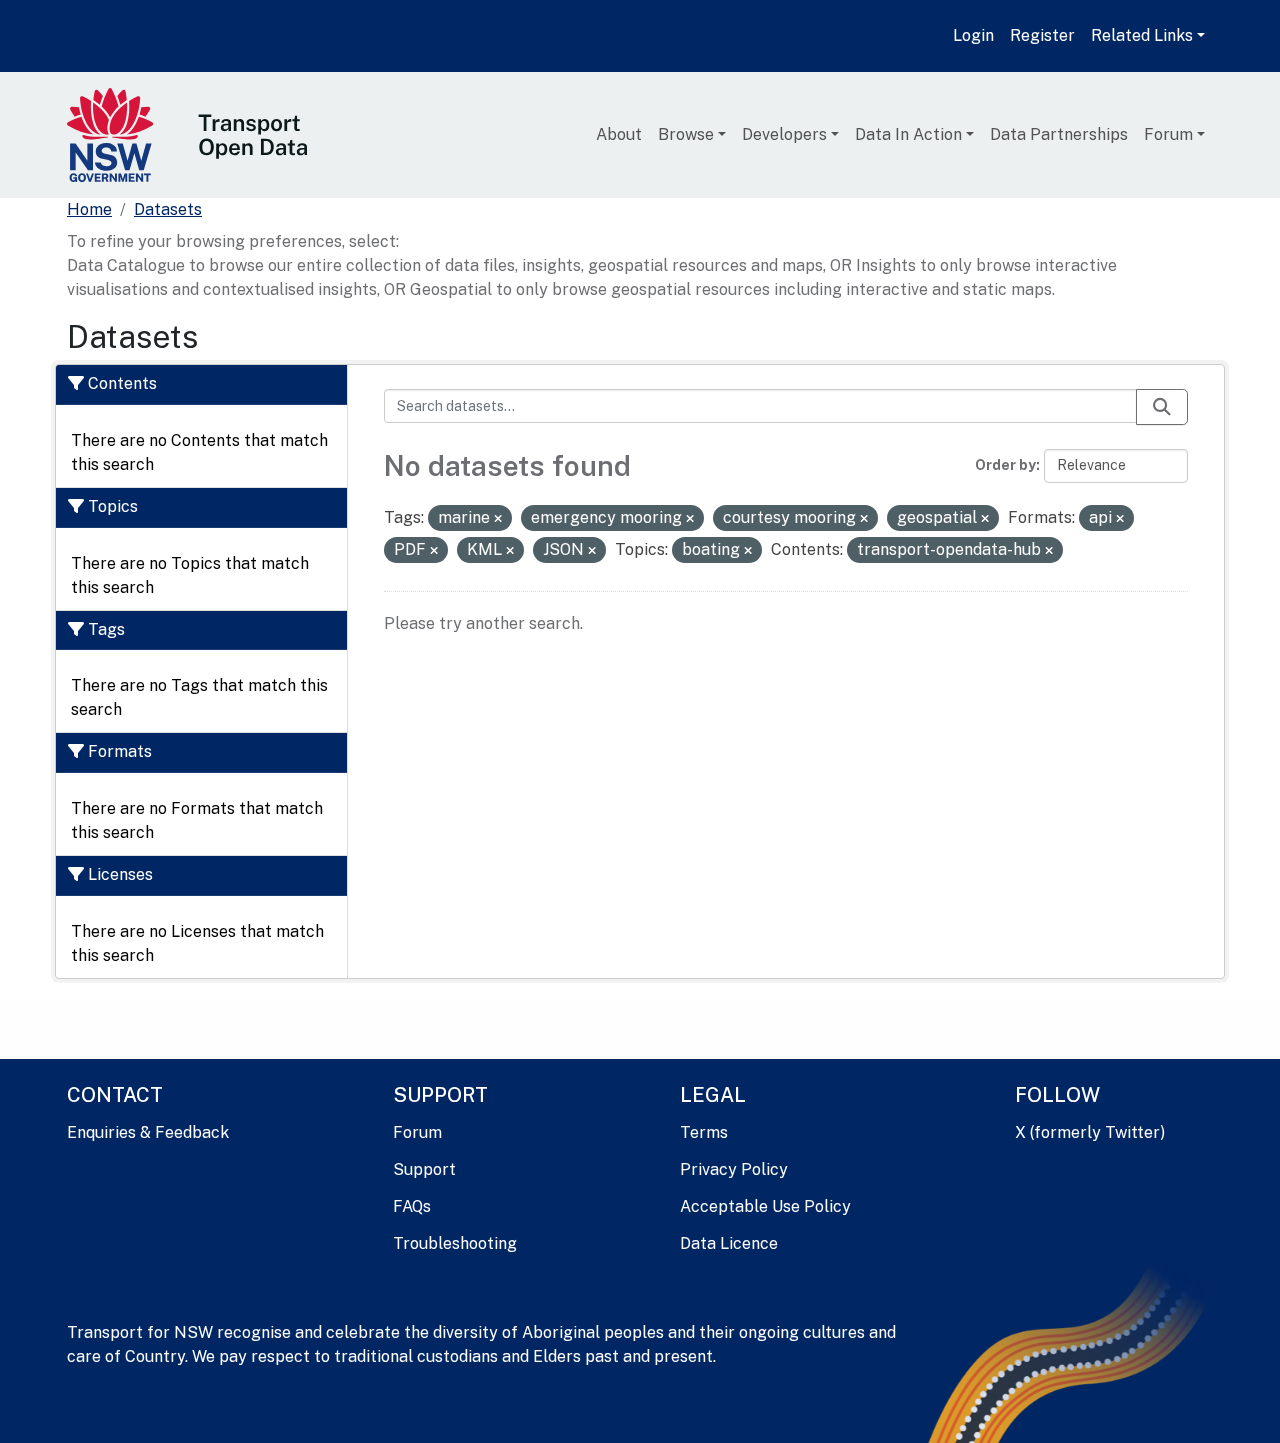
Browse (686, 134)
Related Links (1142, 35)
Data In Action (908, 134)
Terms (704, 1132)
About (619, 134)
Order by (1005, 465)
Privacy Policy (734, 1169)
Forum (1168, 134)
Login (973, 35)
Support (424, 1169)
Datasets (168, 209)
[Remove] (498, 519)
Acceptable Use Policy (765, 1206)
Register (1042, 35)
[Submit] (1162, 407)
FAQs (412, 1206)
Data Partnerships (1059, 134)
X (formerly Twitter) (1090, 1132)
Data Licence (729, 1243)
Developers (784, 134)
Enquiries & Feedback (148, 1132)
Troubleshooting (455, 1243)
